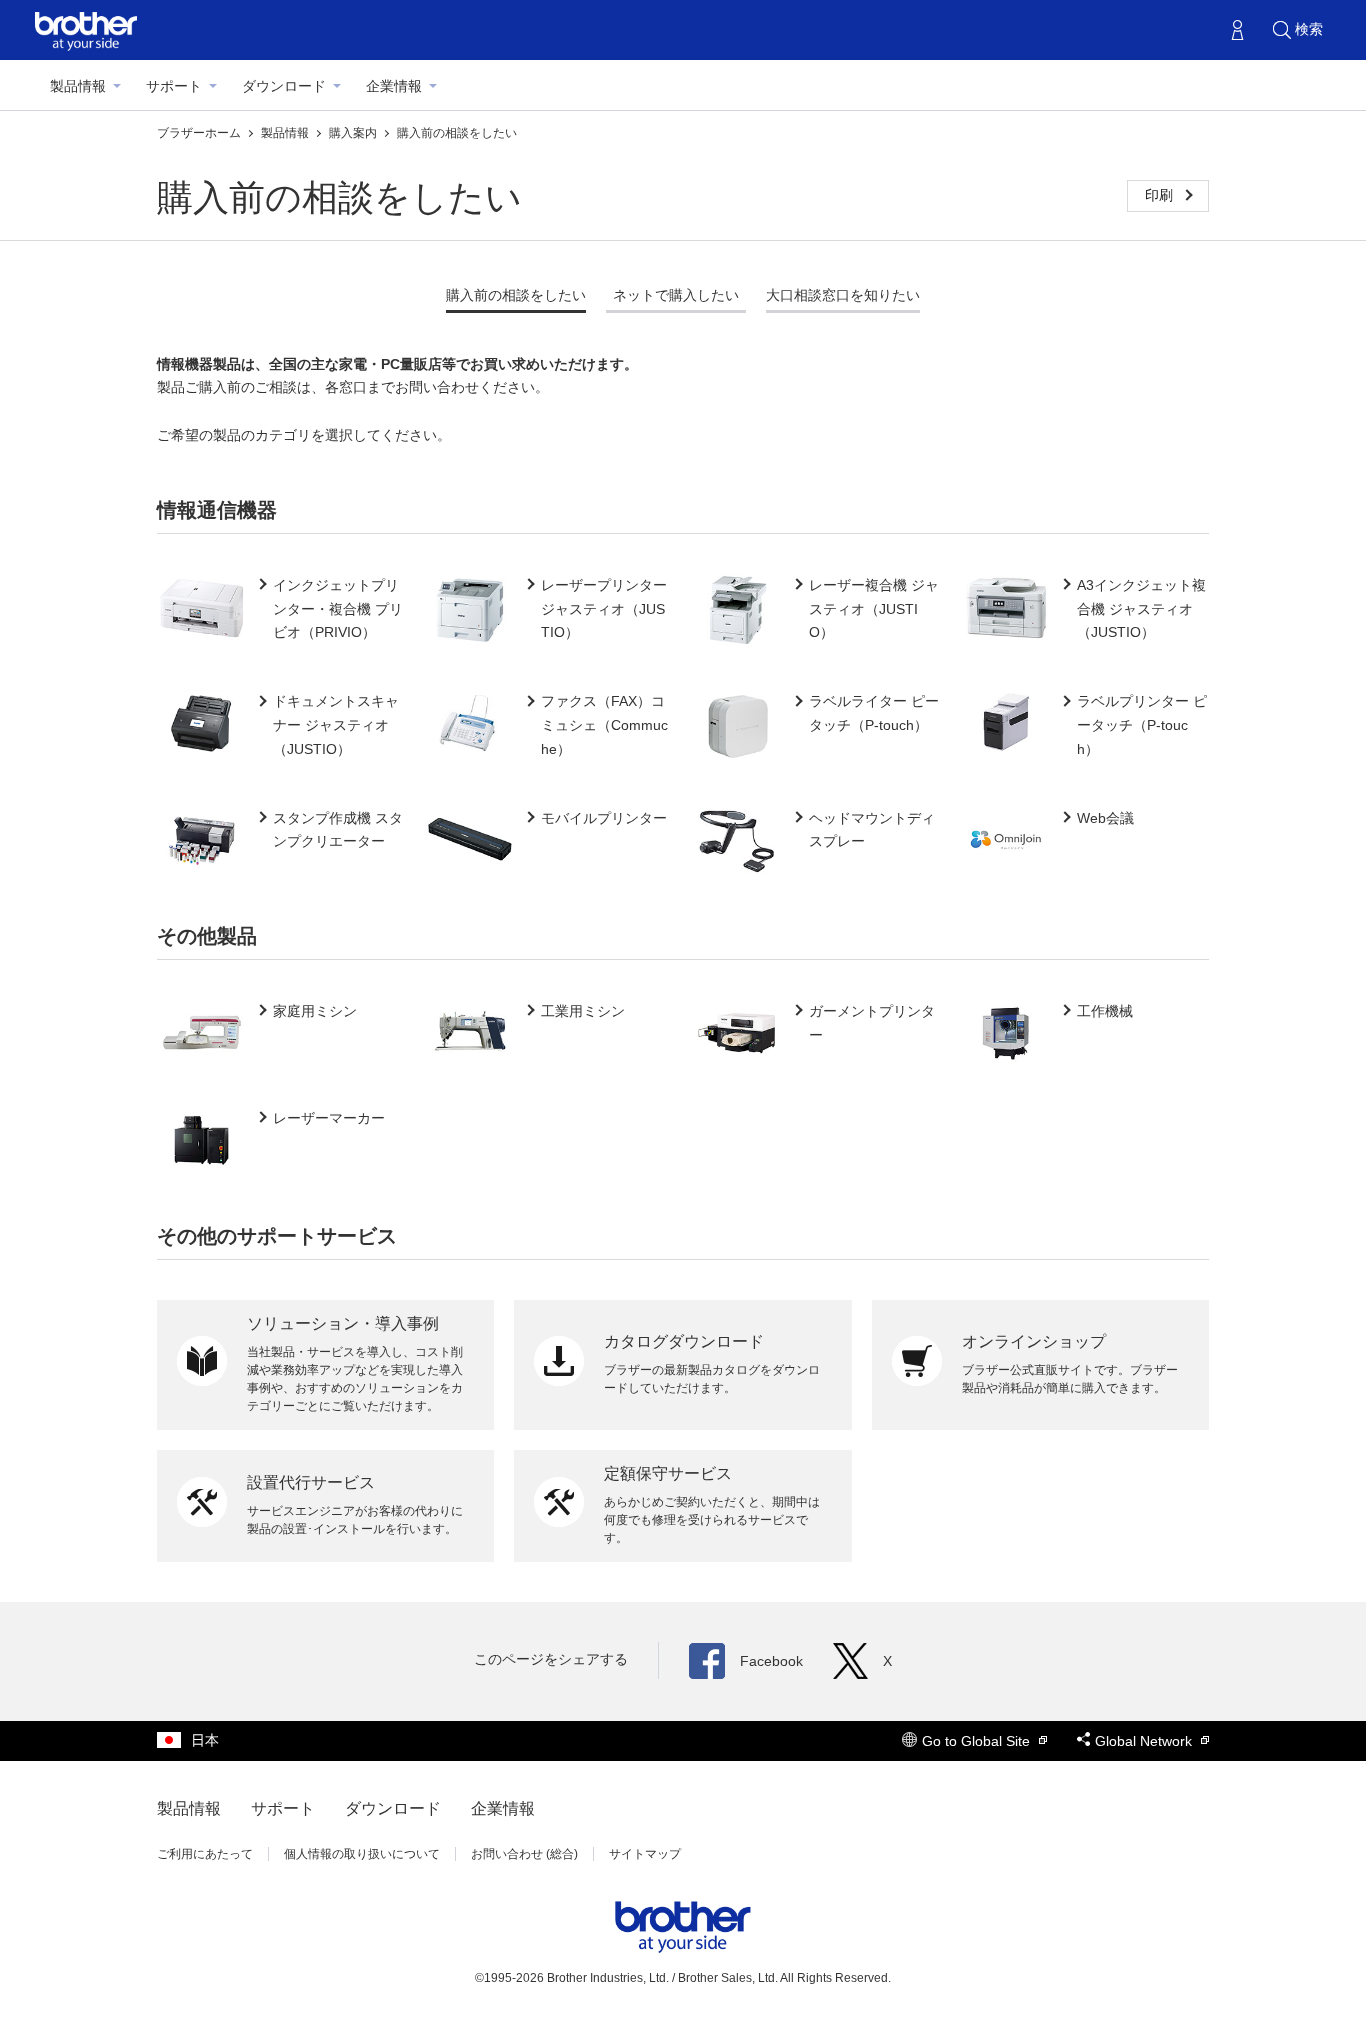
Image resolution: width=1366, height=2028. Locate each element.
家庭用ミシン (315, 1011)
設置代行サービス (311, 1482)
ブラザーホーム (200, 133)
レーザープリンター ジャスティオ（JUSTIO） (604, 609)
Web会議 (1105, 818)
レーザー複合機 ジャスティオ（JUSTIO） (874, 609)
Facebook (771, 1661)
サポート (174, 86)
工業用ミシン (583, 1011)
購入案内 (354, 133)
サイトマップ (645, 1854)
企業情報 (394, 86)
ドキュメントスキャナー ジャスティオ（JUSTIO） (336, 725)
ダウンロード (284, 86)
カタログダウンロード (684, 1341)
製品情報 (78, 86)
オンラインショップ (1034, 1341)
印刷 (1161, 195)
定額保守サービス (668, 1473)
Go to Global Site (978, 1741)
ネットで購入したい (676, 295)
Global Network (1145, 1741)
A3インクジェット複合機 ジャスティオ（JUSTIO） (1141, 609)
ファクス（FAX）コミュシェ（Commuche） (604, 725)
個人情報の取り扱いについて (362, 1854)
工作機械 (1105, 1011)
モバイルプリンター (604, 818)
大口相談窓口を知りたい (843, 295)
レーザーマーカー (329, 1118)
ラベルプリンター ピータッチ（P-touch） (1142, 725)
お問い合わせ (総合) (524, 1854)
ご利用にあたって (205, 1854)
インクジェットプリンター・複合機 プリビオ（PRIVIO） (338, 609)
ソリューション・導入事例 (343, 1323)
